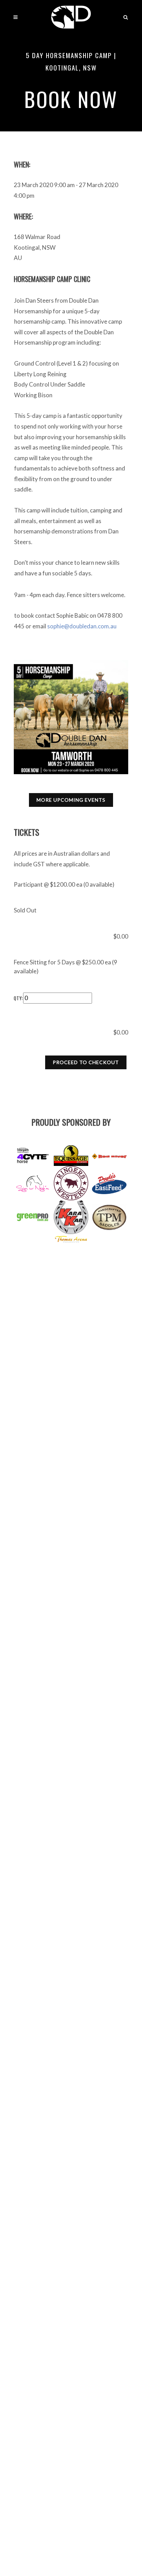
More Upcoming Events (71, 800)
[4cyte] (33, 1156)
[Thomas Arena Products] (71, 1238)
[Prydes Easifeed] (109, 1183)
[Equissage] (71, 1156)
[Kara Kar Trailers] (71, 1217)
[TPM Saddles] (109, 1217)
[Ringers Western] (71, 1183)
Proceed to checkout (86, 1062)
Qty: (18, 998)
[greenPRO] (33, 1217)
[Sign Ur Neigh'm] (33, 1183)
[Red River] (109, 1156)
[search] (126, 16)
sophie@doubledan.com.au (82, 626)
